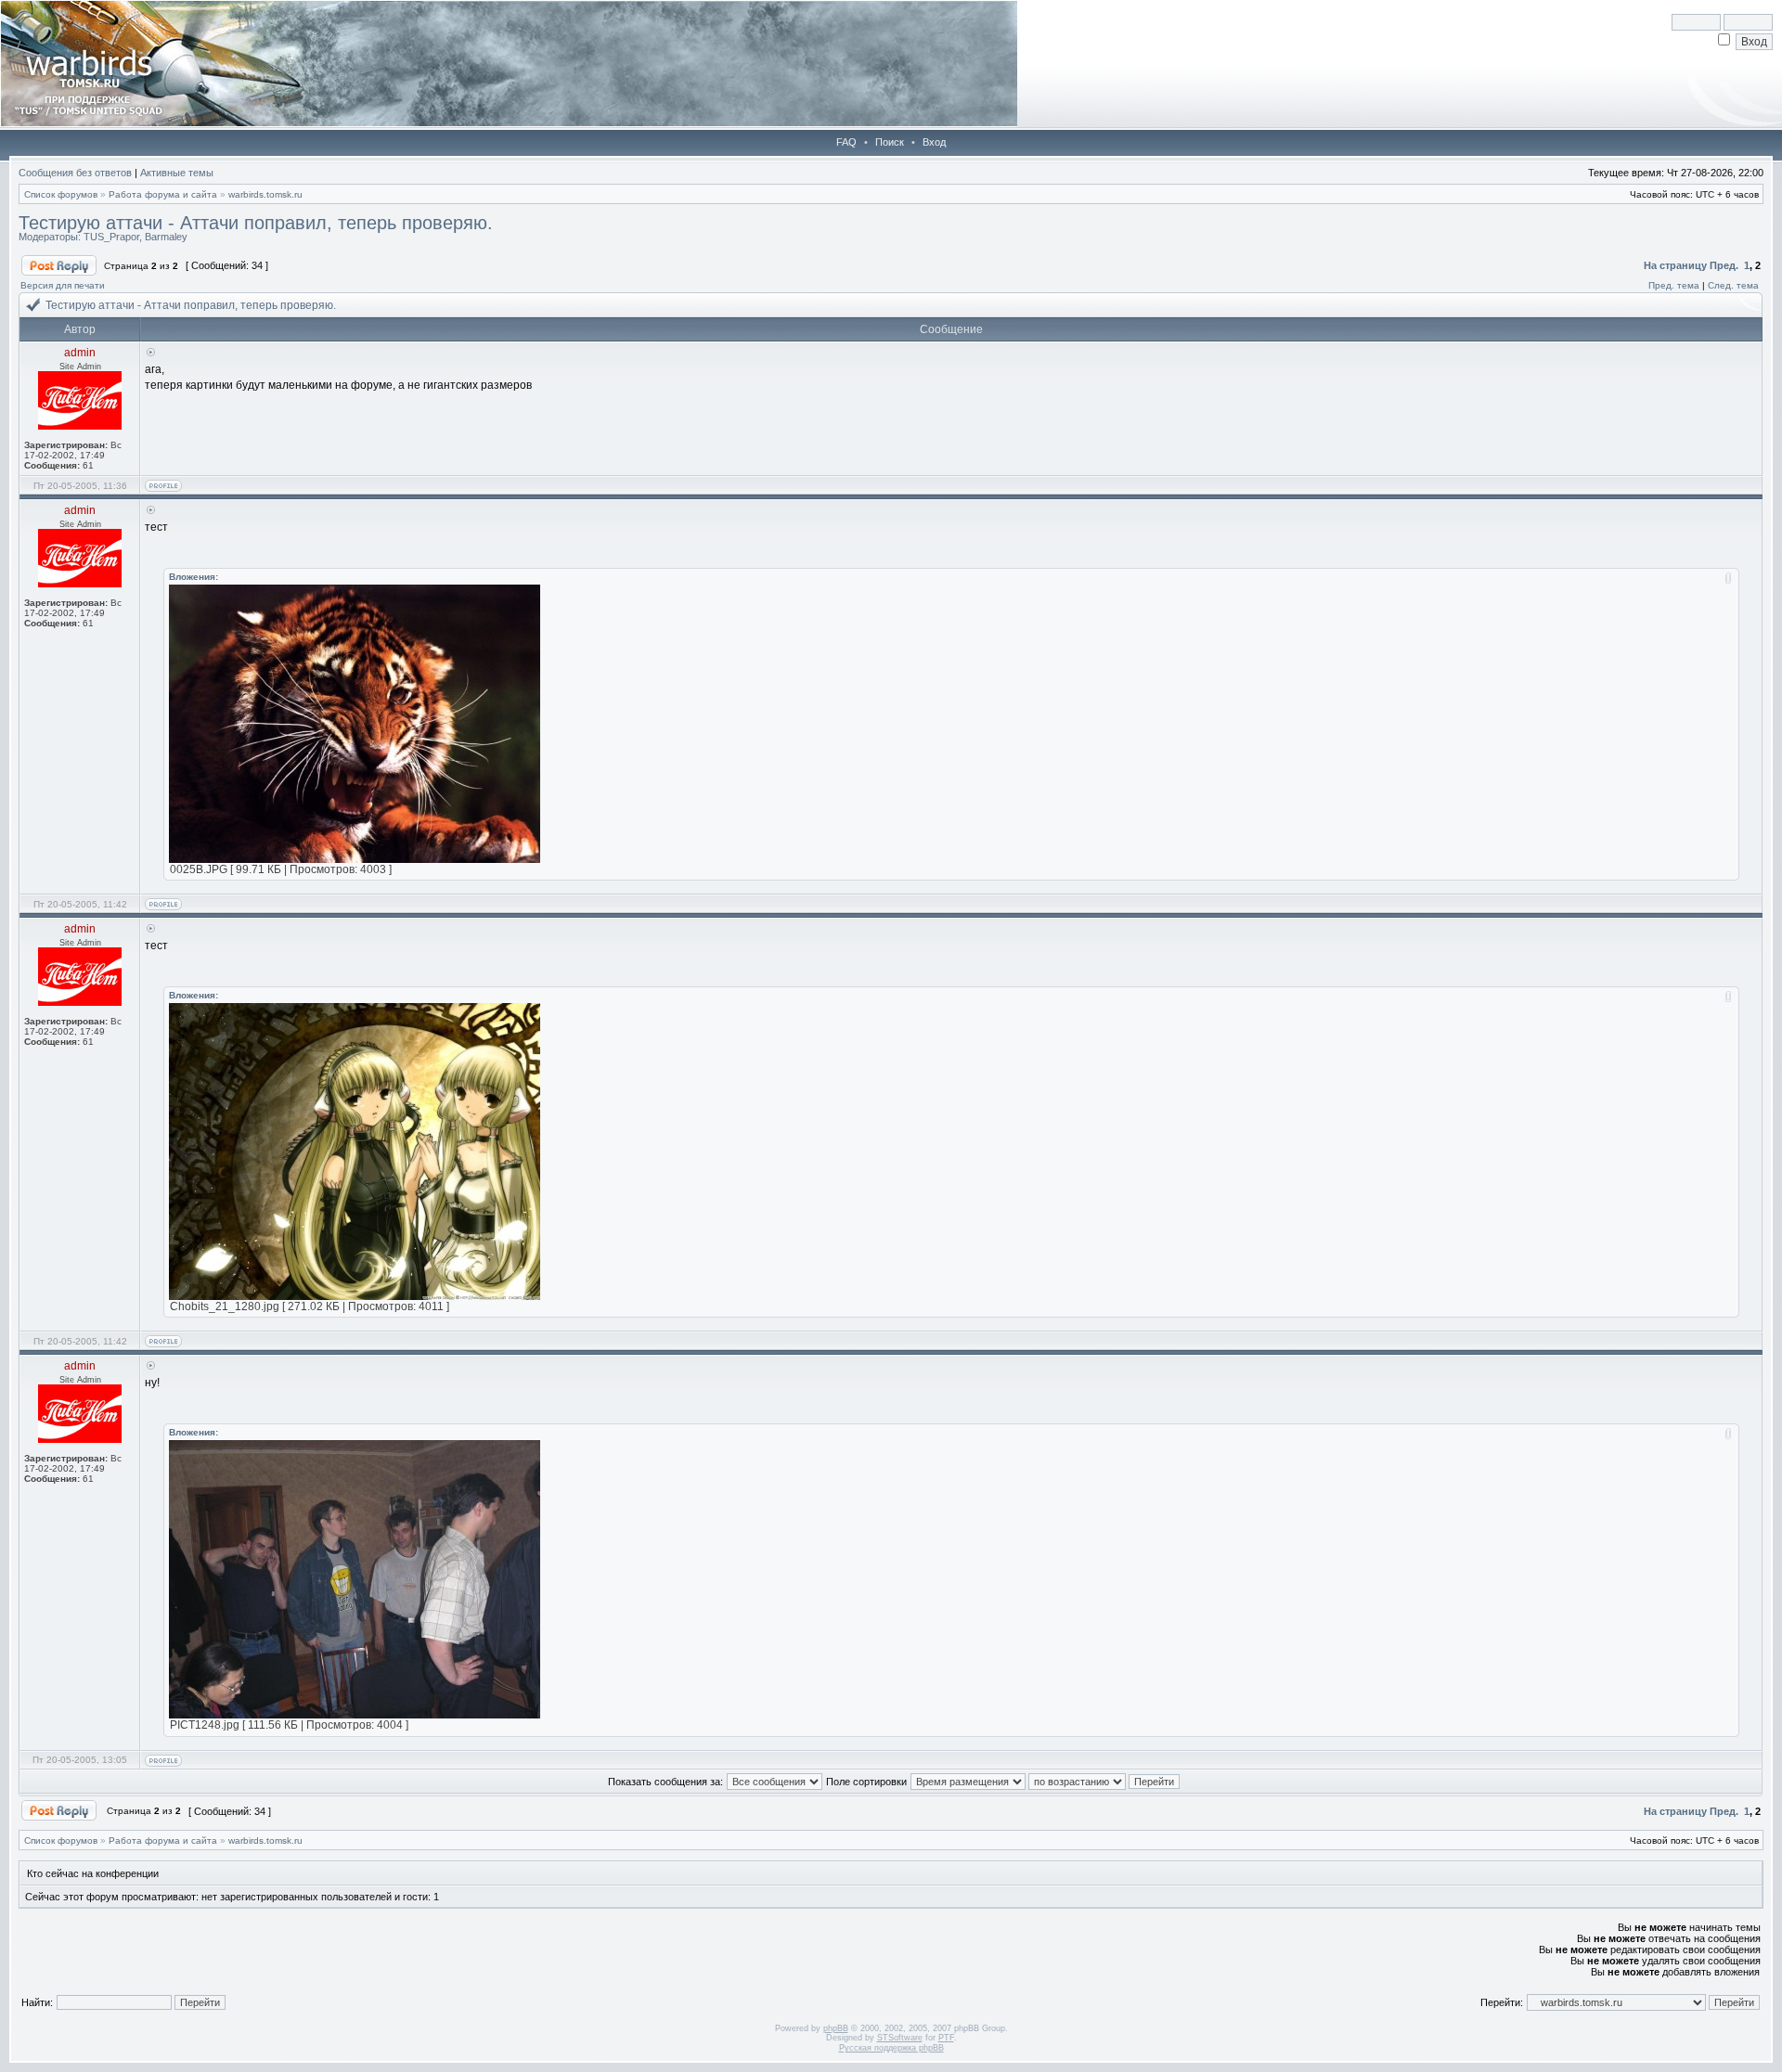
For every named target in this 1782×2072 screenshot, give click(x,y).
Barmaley (166, 237)
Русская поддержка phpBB (891, 2048)
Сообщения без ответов (75, 173)
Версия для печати (63, 285)
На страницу (1675, 265)
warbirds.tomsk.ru (265, 194)
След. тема (1733, 285)
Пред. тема (1674, 285)
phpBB (836, 2028)
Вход (934, 142)
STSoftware (900, 2038)
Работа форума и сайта (163, 194)
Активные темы (177, 173)
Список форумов (61, 194)
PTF (946, 2038)
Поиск (890, 142)
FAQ (846, 142)
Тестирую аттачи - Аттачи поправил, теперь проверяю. (256, 223)
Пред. (1724, 265)
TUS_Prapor (111, 237)
